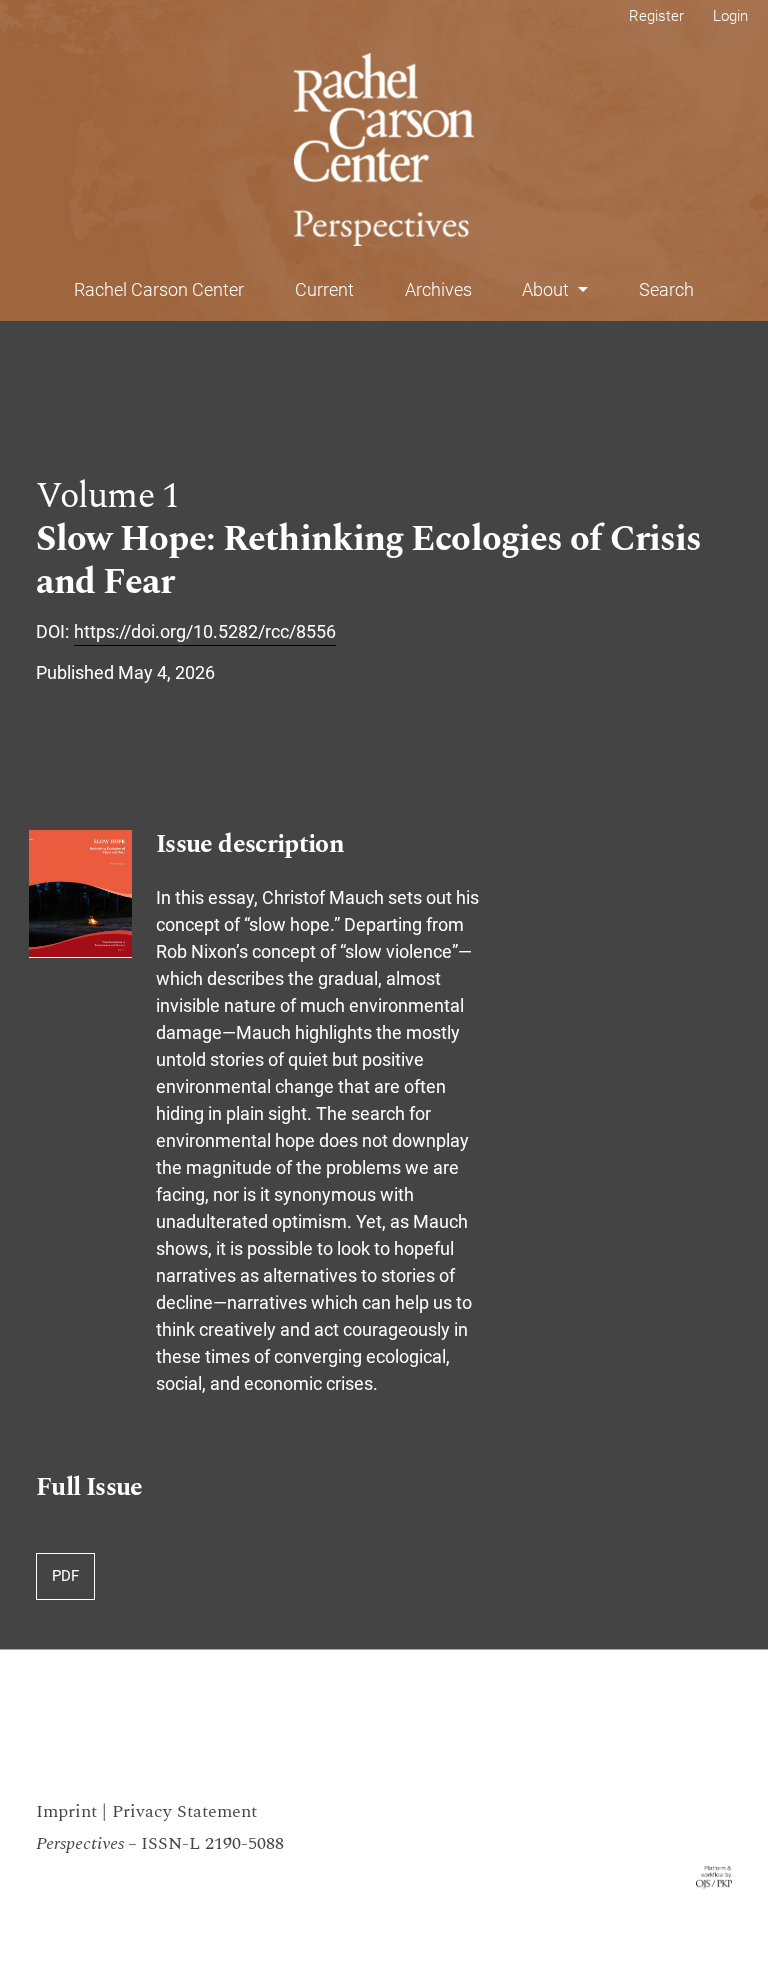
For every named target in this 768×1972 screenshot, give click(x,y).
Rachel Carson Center (159, 289)
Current (324, 289)
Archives (438, 289)
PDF (65, 1576)
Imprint (66, 1811)
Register (656, 16)
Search (666, 289)
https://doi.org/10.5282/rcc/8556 (205, 631)
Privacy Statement (184, 1811)
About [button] (547, 289)
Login (730, 16)
